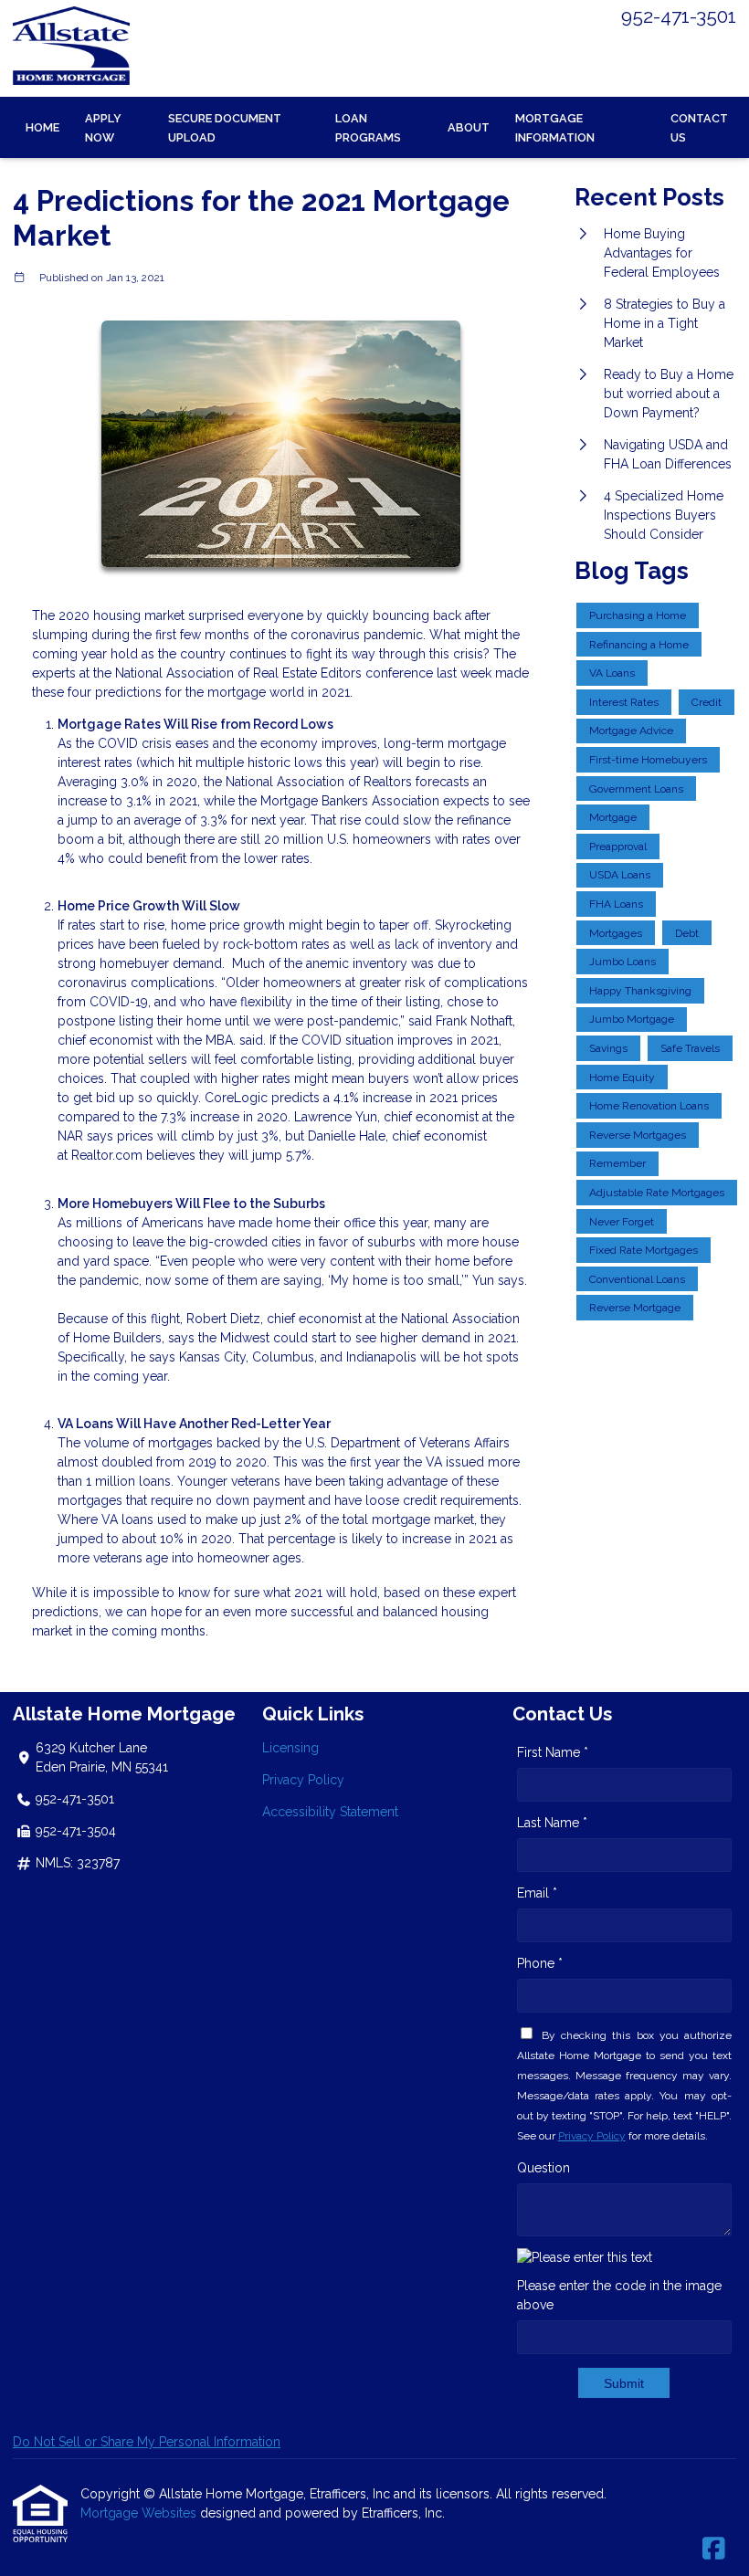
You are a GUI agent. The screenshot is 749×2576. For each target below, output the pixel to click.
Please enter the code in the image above (619, 2295)
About (469, 127)
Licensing (290, 1748)
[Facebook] (714, 2550)
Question (543, 2168)
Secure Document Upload (225, 128)
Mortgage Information (555, 128)
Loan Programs (368, 128)
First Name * (553, 1752)
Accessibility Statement (330, 1812)
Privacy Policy (303, 1780)
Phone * (540, 1963)
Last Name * (552, 1823)
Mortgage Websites (140, 2513)
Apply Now (103, 128)
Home (42, 127)
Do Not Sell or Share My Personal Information (147, 2442)
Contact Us (699, 128)
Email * (537, 1893)
